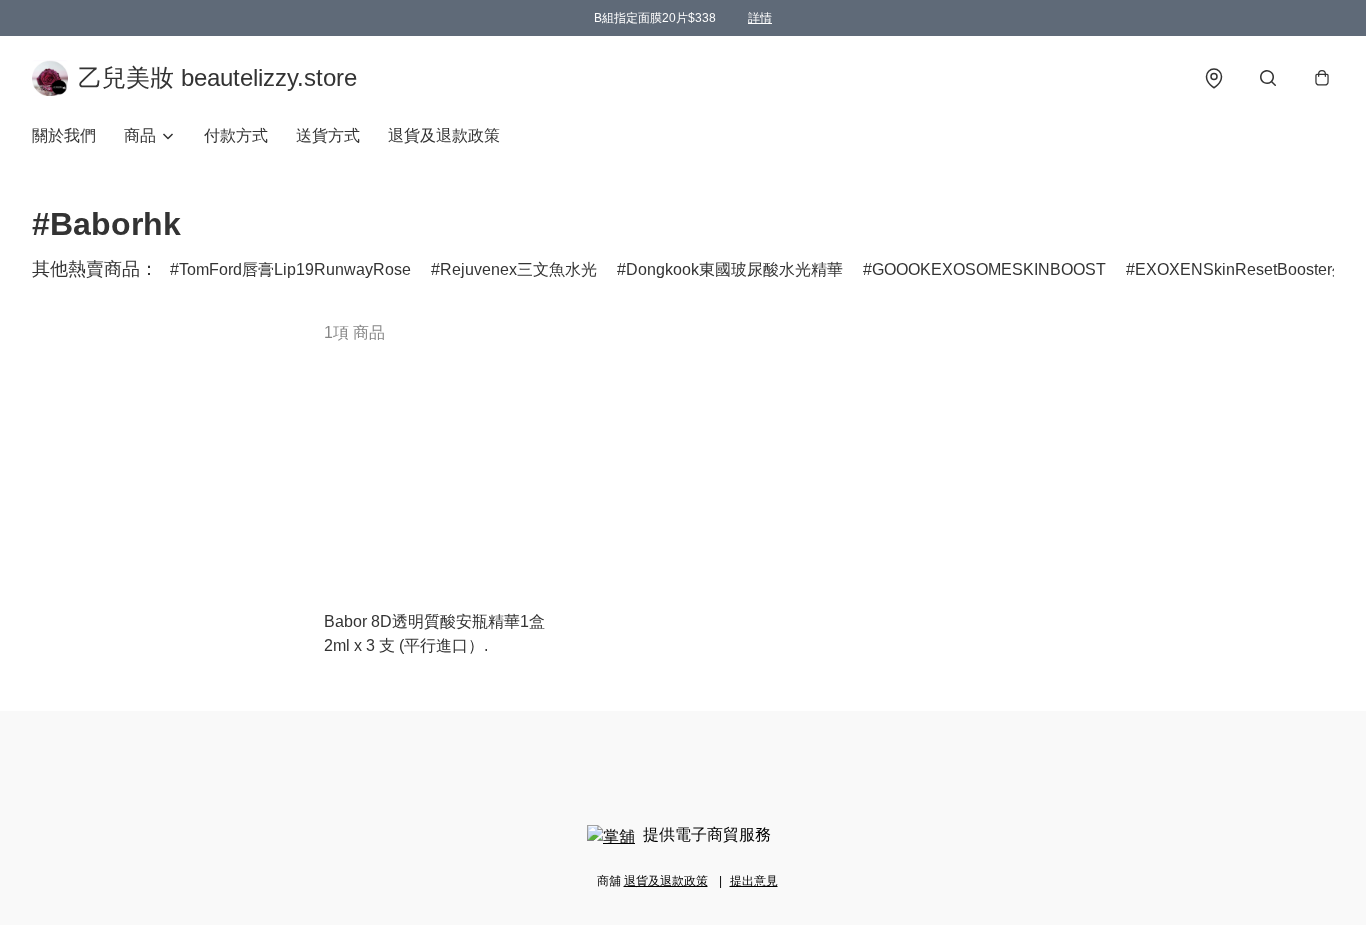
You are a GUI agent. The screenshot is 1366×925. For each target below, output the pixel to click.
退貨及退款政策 (444, 135)
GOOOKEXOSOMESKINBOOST (989, 269)
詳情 (760, 18)
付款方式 (236, 135)
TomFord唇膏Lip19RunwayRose (295, 269)
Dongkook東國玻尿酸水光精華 (734, 269)
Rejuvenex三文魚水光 (518, 269)
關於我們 (64, 135)
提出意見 (754, 881)
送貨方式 (328, 135)
